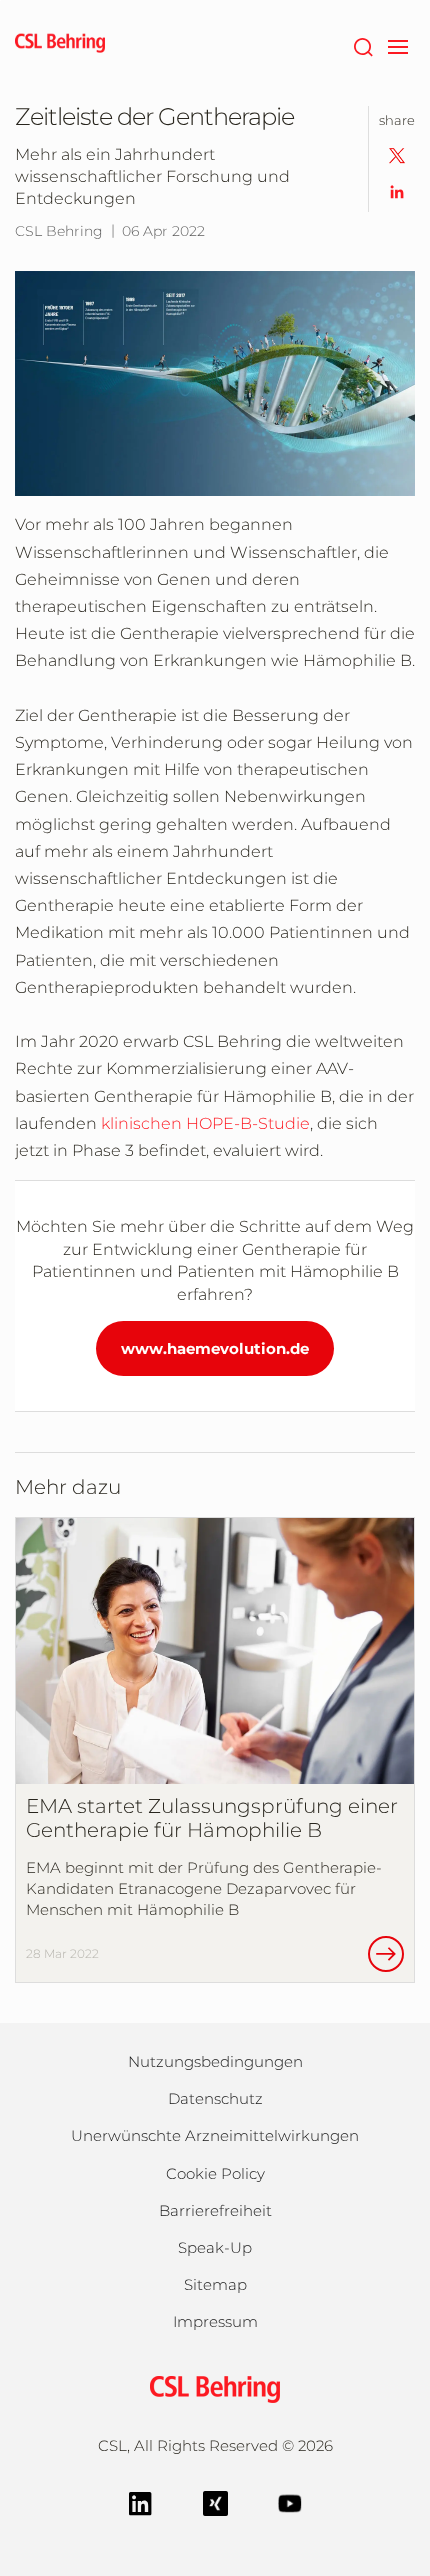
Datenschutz (215, 2098)
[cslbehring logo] (60, 45)
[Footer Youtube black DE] (290, 2501)
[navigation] (397, 45)
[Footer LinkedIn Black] (140, 2501)
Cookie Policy (215, 2173)
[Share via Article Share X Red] (397, 154)
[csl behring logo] (215, 2387)
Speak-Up (215, 2247)
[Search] (362, 45)
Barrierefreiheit (215, 2210)
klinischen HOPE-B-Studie (205, 1123)
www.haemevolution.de (215, 1348)
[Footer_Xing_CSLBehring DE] (215, 2501)
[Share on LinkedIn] (397, 190)
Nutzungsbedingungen (215, 2061)
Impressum (215, 2321)
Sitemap (215, 2284)
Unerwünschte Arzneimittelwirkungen (215, 2135)
